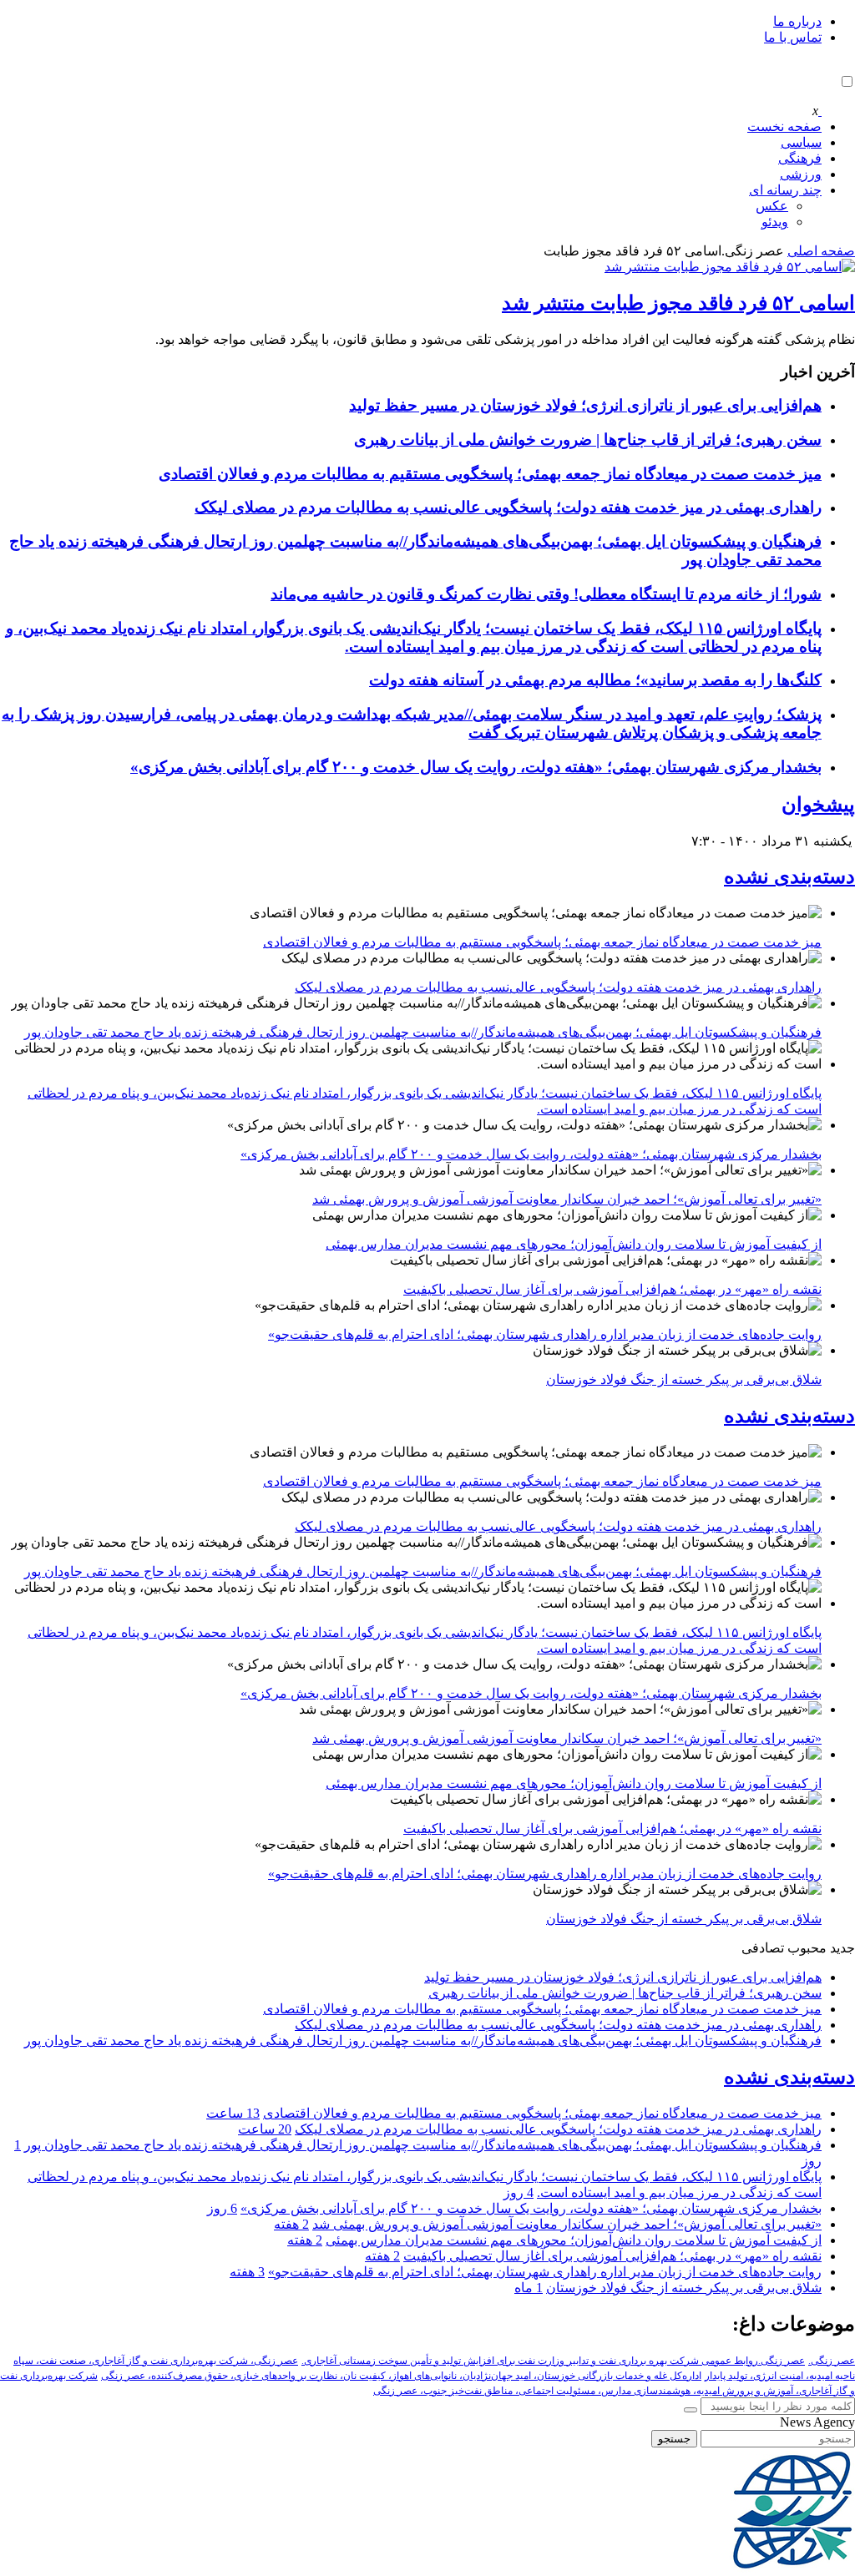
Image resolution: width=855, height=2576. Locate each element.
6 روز (222, 2208)
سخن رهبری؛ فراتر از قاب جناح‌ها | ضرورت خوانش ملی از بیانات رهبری (588, 439)
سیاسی (801, 142)
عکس (772, 206)
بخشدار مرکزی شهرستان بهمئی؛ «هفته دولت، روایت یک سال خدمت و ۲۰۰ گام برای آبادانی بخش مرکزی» (476, 767)
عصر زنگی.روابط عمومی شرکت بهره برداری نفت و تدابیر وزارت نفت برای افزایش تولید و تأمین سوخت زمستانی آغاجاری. (553, 2361)
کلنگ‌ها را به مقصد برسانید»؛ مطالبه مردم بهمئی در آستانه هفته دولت (595, 680)
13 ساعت (233, 2113)
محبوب (807, 1948)
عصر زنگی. (832, 2361)
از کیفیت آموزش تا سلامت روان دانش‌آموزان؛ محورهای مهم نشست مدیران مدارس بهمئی (574, 1244)
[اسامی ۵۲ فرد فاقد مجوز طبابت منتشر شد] (730, 267)
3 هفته (247, 2272)
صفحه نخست (784, 126)
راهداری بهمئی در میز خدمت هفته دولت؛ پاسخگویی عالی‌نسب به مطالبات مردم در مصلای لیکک (508, 507)
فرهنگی (800, 158)
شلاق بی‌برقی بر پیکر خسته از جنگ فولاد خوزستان (684, 1379)
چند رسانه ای (785, 190)
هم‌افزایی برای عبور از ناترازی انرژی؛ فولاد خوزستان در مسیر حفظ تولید (585, 405)
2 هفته (291, 2224)
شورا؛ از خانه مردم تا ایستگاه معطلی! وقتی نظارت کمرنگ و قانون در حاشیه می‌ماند (546, 594)
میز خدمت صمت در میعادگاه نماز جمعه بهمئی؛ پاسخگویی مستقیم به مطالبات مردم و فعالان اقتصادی (490, 474)
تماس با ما (793, 37)
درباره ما (797, 21)
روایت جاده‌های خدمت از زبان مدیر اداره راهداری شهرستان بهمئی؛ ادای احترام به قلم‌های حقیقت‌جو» (545, 1334)
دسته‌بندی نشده (789, 876)
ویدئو (775, 222)
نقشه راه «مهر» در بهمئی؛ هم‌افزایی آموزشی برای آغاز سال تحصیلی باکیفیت (612, 1289)
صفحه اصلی (821, 251)
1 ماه (529, 2288)
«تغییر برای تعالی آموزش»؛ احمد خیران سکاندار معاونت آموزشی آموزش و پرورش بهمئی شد (567, 1199)
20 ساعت (265, 2129)
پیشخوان (818, 805)
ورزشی (801, 174)
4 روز (519, 2192)
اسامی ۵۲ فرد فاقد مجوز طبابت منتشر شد (678, 303)
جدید (842, 1948)
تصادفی (763, 1948)
